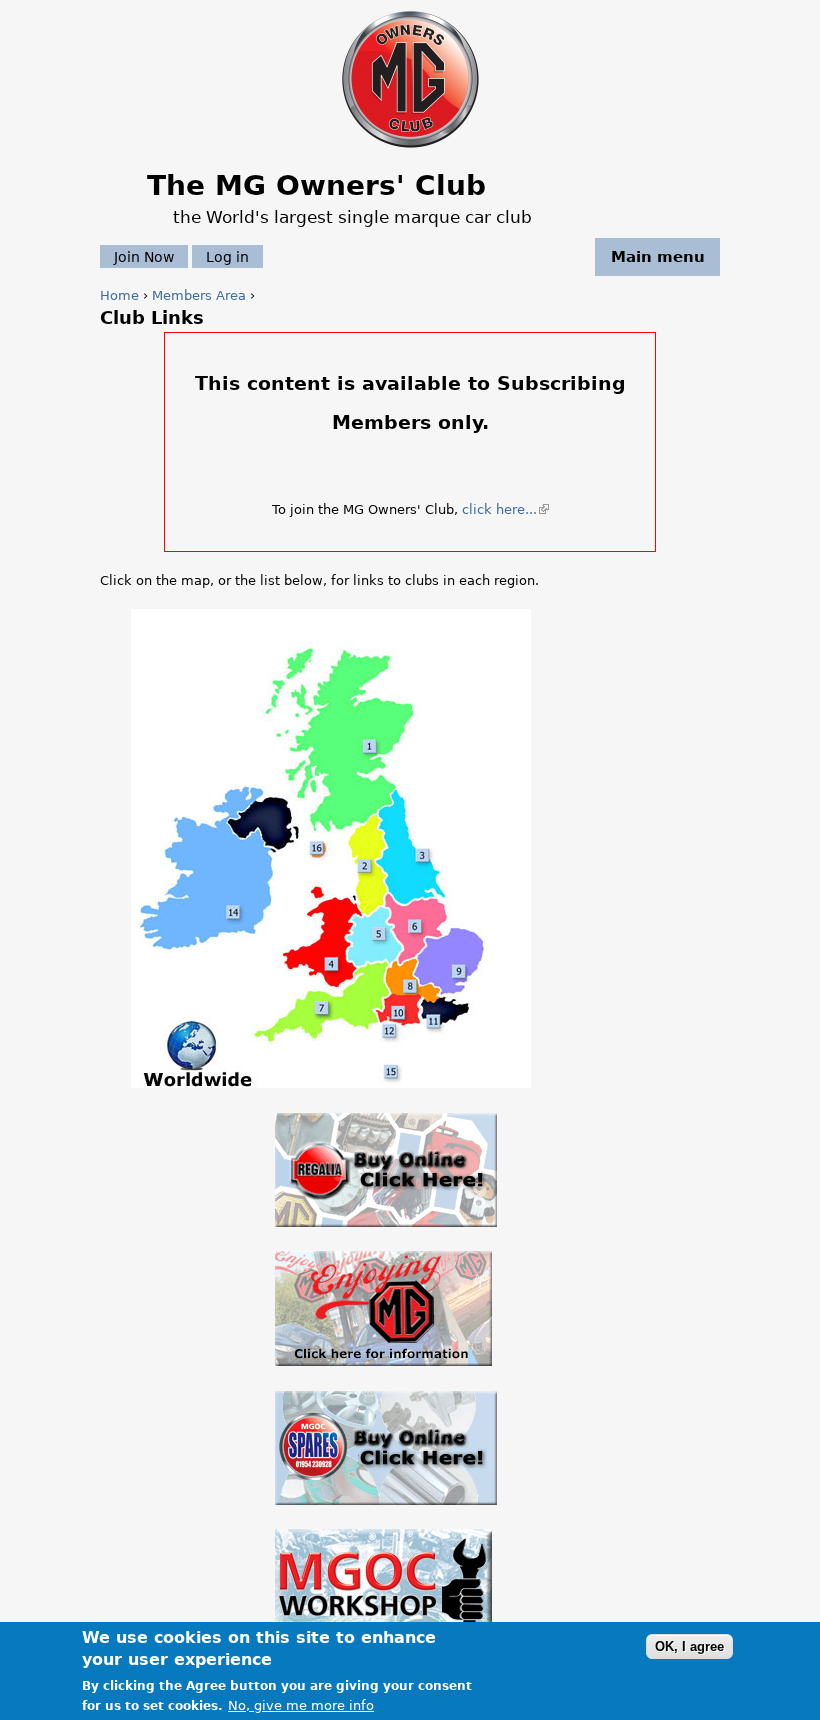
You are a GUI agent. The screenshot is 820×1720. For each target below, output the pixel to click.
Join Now (144, 257)
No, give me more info (301, 1705)
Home (119, 295)
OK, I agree (689, 1646)
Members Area (199, 295)
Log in (227, 257)
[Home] (410, 149)
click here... (503, 509)
